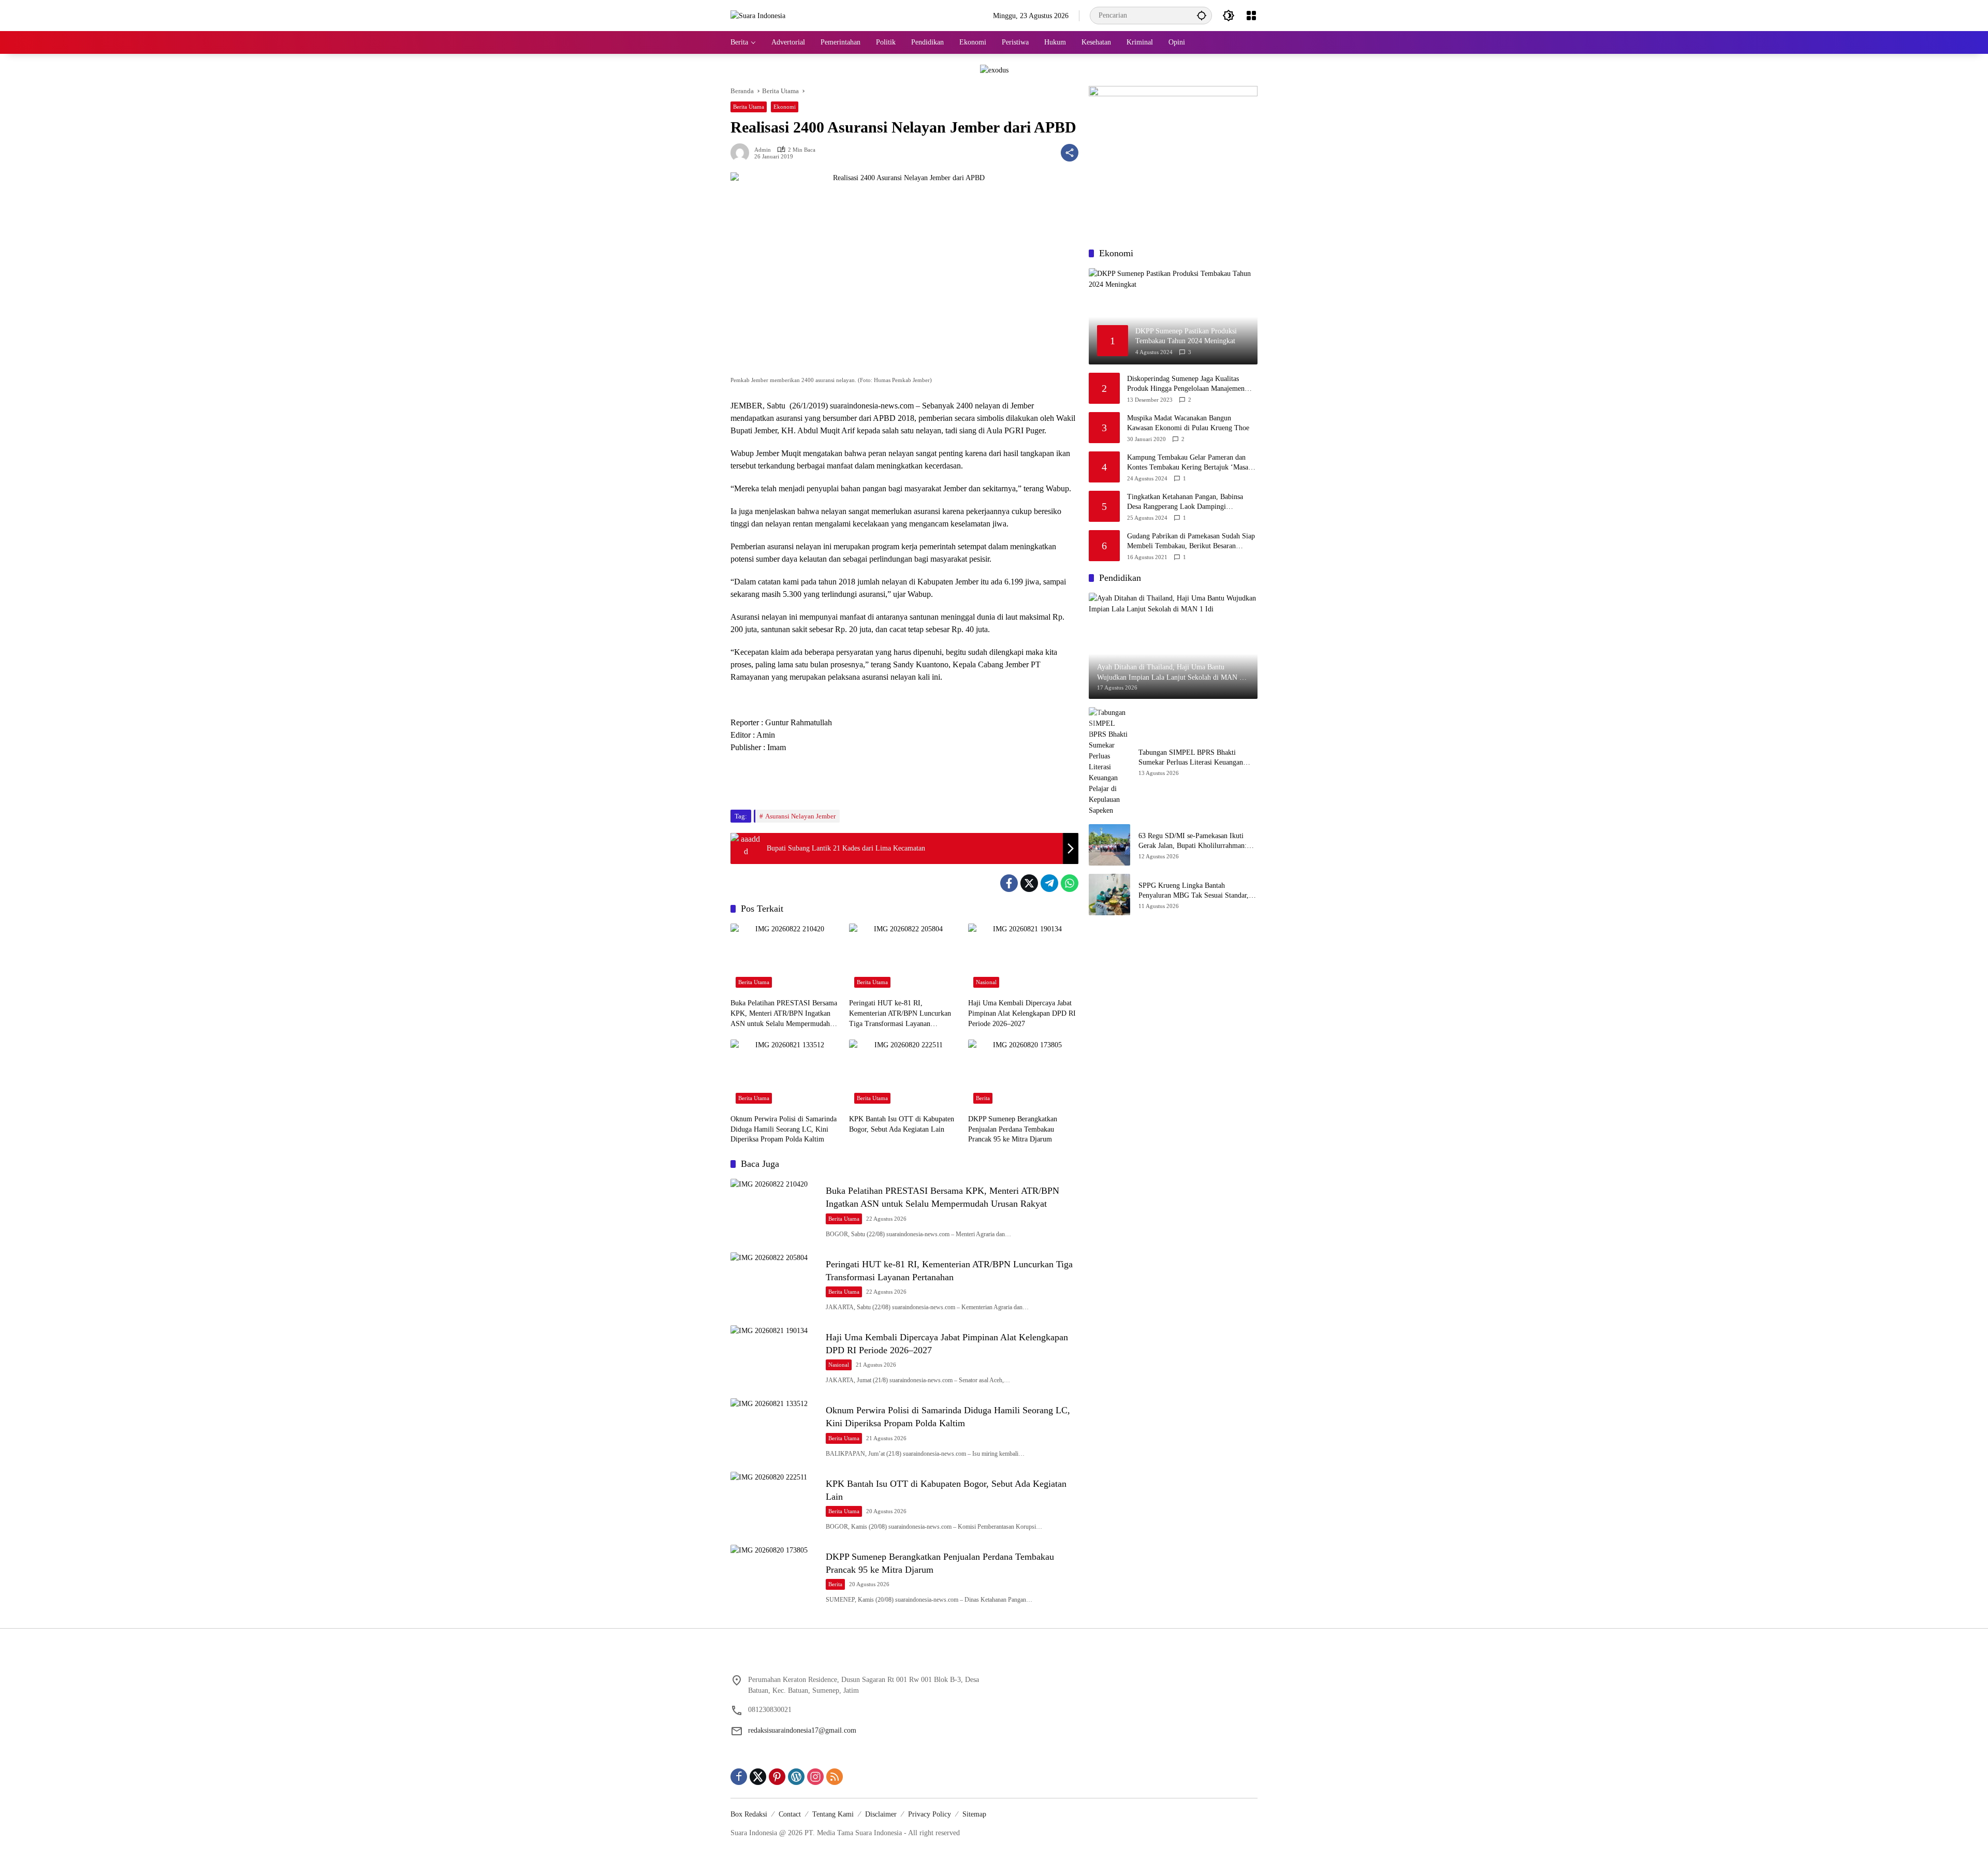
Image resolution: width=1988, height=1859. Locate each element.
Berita (983, 1098)
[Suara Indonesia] (758, 15)
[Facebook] (1009, 883)
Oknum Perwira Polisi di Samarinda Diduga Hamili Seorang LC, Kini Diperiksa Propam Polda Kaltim (784, 1129)
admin (763, 150)
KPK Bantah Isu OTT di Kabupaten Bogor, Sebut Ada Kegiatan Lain (902, 1124)
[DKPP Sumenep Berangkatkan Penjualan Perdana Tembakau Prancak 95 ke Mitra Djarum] (1023, 1074)
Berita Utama (749, 107)
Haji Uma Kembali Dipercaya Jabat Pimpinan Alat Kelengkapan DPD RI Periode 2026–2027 (1022, 1013)
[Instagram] (815, 1777)
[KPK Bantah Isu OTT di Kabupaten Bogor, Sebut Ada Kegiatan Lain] (904, 1074)
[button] (1202, 15)
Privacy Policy (930, 1814)
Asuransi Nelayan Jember (800, 816)
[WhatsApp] (1070, 883)
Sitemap (974, 1814)
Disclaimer (881, 1814)
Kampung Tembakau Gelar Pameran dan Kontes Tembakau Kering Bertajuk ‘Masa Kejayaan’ (1188, 463)
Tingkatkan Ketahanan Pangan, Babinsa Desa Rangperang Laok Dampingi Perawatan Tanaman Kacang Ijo (1185, 502)
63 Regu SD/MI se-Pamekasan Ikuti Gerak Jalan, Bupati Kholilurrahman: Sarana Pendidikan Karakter (1193, 841)
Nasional (986, 982)
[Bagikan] (1070, 153)
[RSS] (835, 1777)
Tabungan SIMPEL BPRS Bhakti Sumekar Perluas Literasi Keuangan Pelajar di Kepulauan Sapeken (1191, 758)
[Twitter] (1029, 883)
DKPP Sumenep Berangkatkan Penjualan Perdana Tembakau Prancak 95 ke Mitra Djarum (1013, 1129)
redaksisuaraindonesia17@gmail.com (802, 1730)
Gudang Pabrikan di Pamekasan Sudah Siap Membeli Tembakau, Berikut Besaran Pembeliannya (1191, 542)
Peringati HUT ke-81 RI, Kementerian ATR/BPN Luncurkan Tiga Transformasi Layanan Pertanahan (900, 1014)
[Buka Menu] (1251, 16)
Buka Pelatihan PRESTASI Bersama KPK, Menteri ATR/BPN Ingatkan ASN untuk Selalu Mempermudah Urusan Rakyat (784, 1014)
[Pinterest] (777, 1777)
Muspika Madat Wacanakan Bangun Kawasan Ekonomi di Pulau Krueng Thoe (1188, 423)
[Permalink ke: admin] (742, 153)
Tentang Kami (833, 1814)
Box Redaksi (749, 1814)
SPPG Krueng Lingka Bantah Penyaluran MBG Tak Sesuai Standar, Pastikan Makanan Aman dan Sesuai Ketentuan (1194, 891)
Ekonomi (785, 107)
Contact (790, 1814)
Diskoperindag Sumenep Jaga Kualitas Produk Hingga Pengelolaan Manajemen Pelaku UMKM (1186, 384)
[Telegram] (1049, 883)
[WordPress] (796, 1777)
